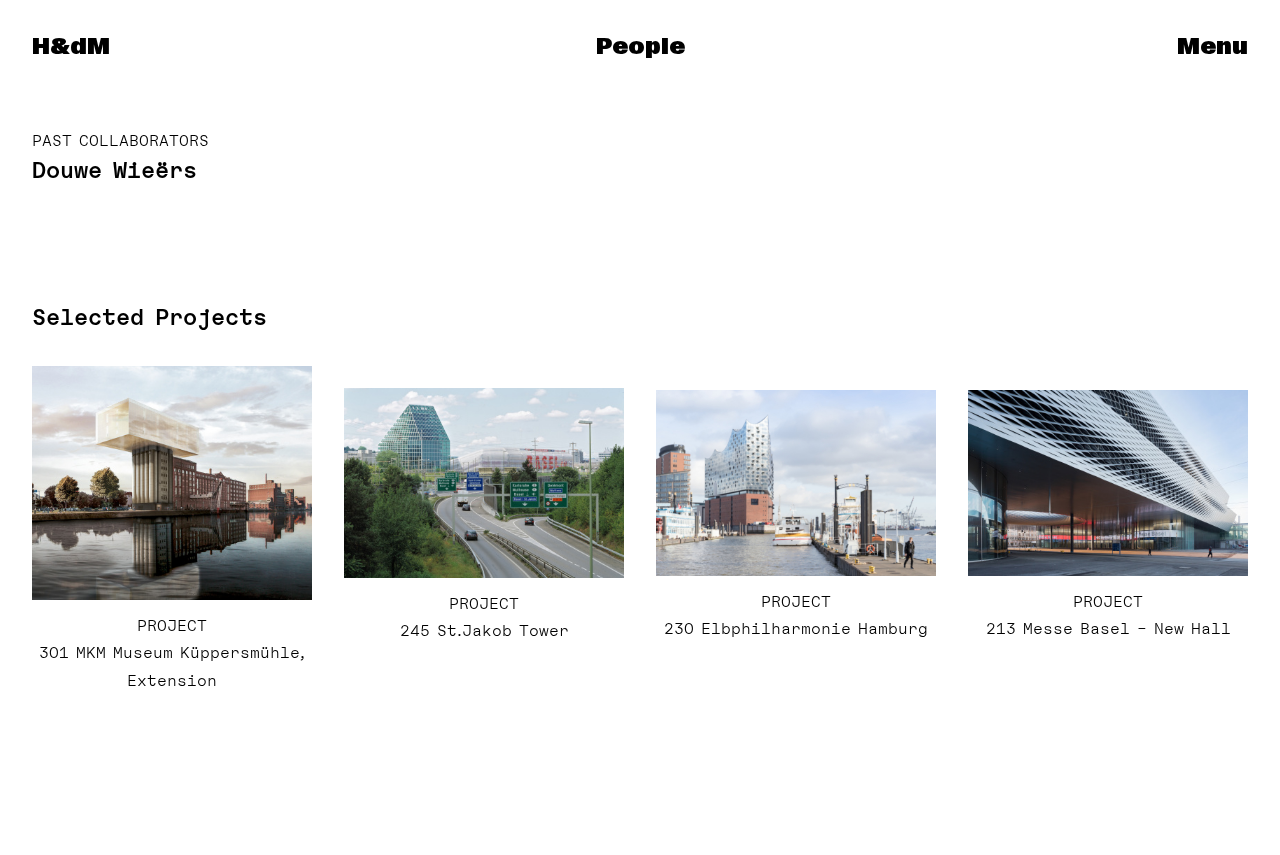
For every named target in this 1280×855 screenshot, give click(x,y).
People (640, 47)
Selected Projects (149, 317)
